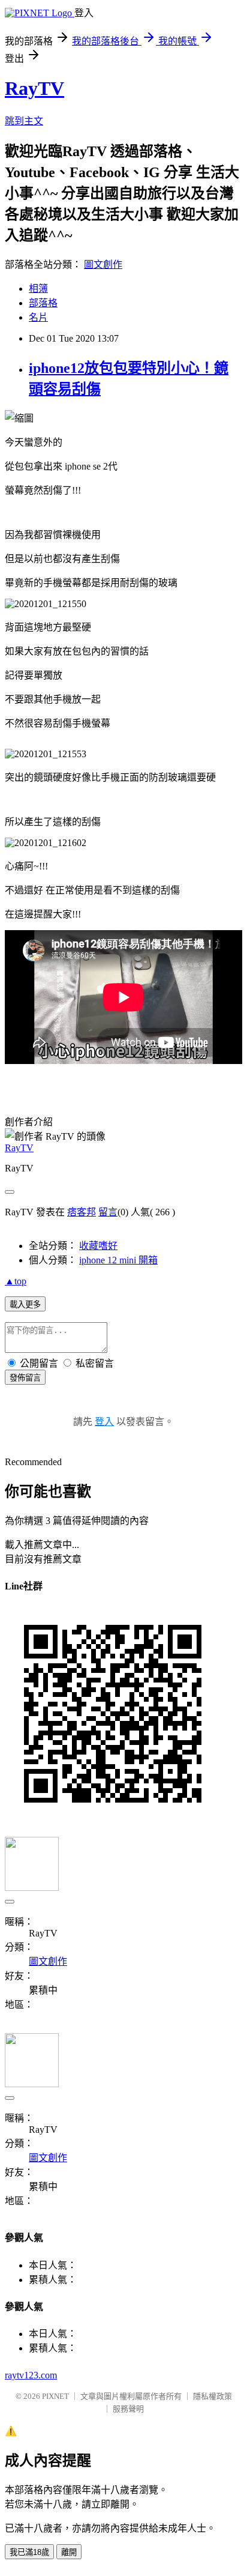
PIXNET (55, 2396)
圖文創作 (103, 265)
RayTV (34, 88)
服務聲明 (128, 2409)
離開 (69, 2552)
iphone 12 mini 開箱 (118, 1260)
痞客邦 (82, 1212)
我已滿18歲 (29, 2552)
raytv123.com (31, 2375)
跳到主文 (24, 121)
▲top (16, 1281)
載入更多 (25, 1305)
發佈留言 (25, 1378)
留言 (108, 1212)
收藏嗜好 (98, 1246)
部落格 (43, 303)
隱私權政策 (213, 2396)
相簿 (38, 289)
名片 (38, 317)
